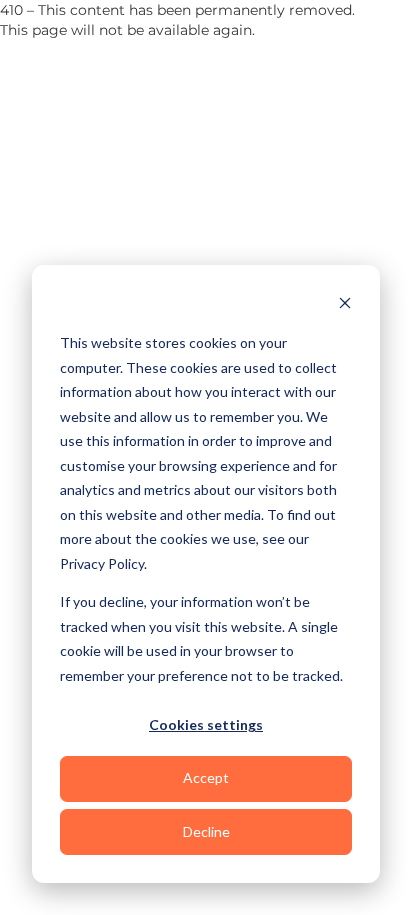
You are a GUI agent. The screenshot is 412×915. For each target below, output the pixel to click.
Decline (206, 831)
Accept (206, 777)
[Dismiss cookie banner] (345, 305)
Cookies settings (206, 724)
